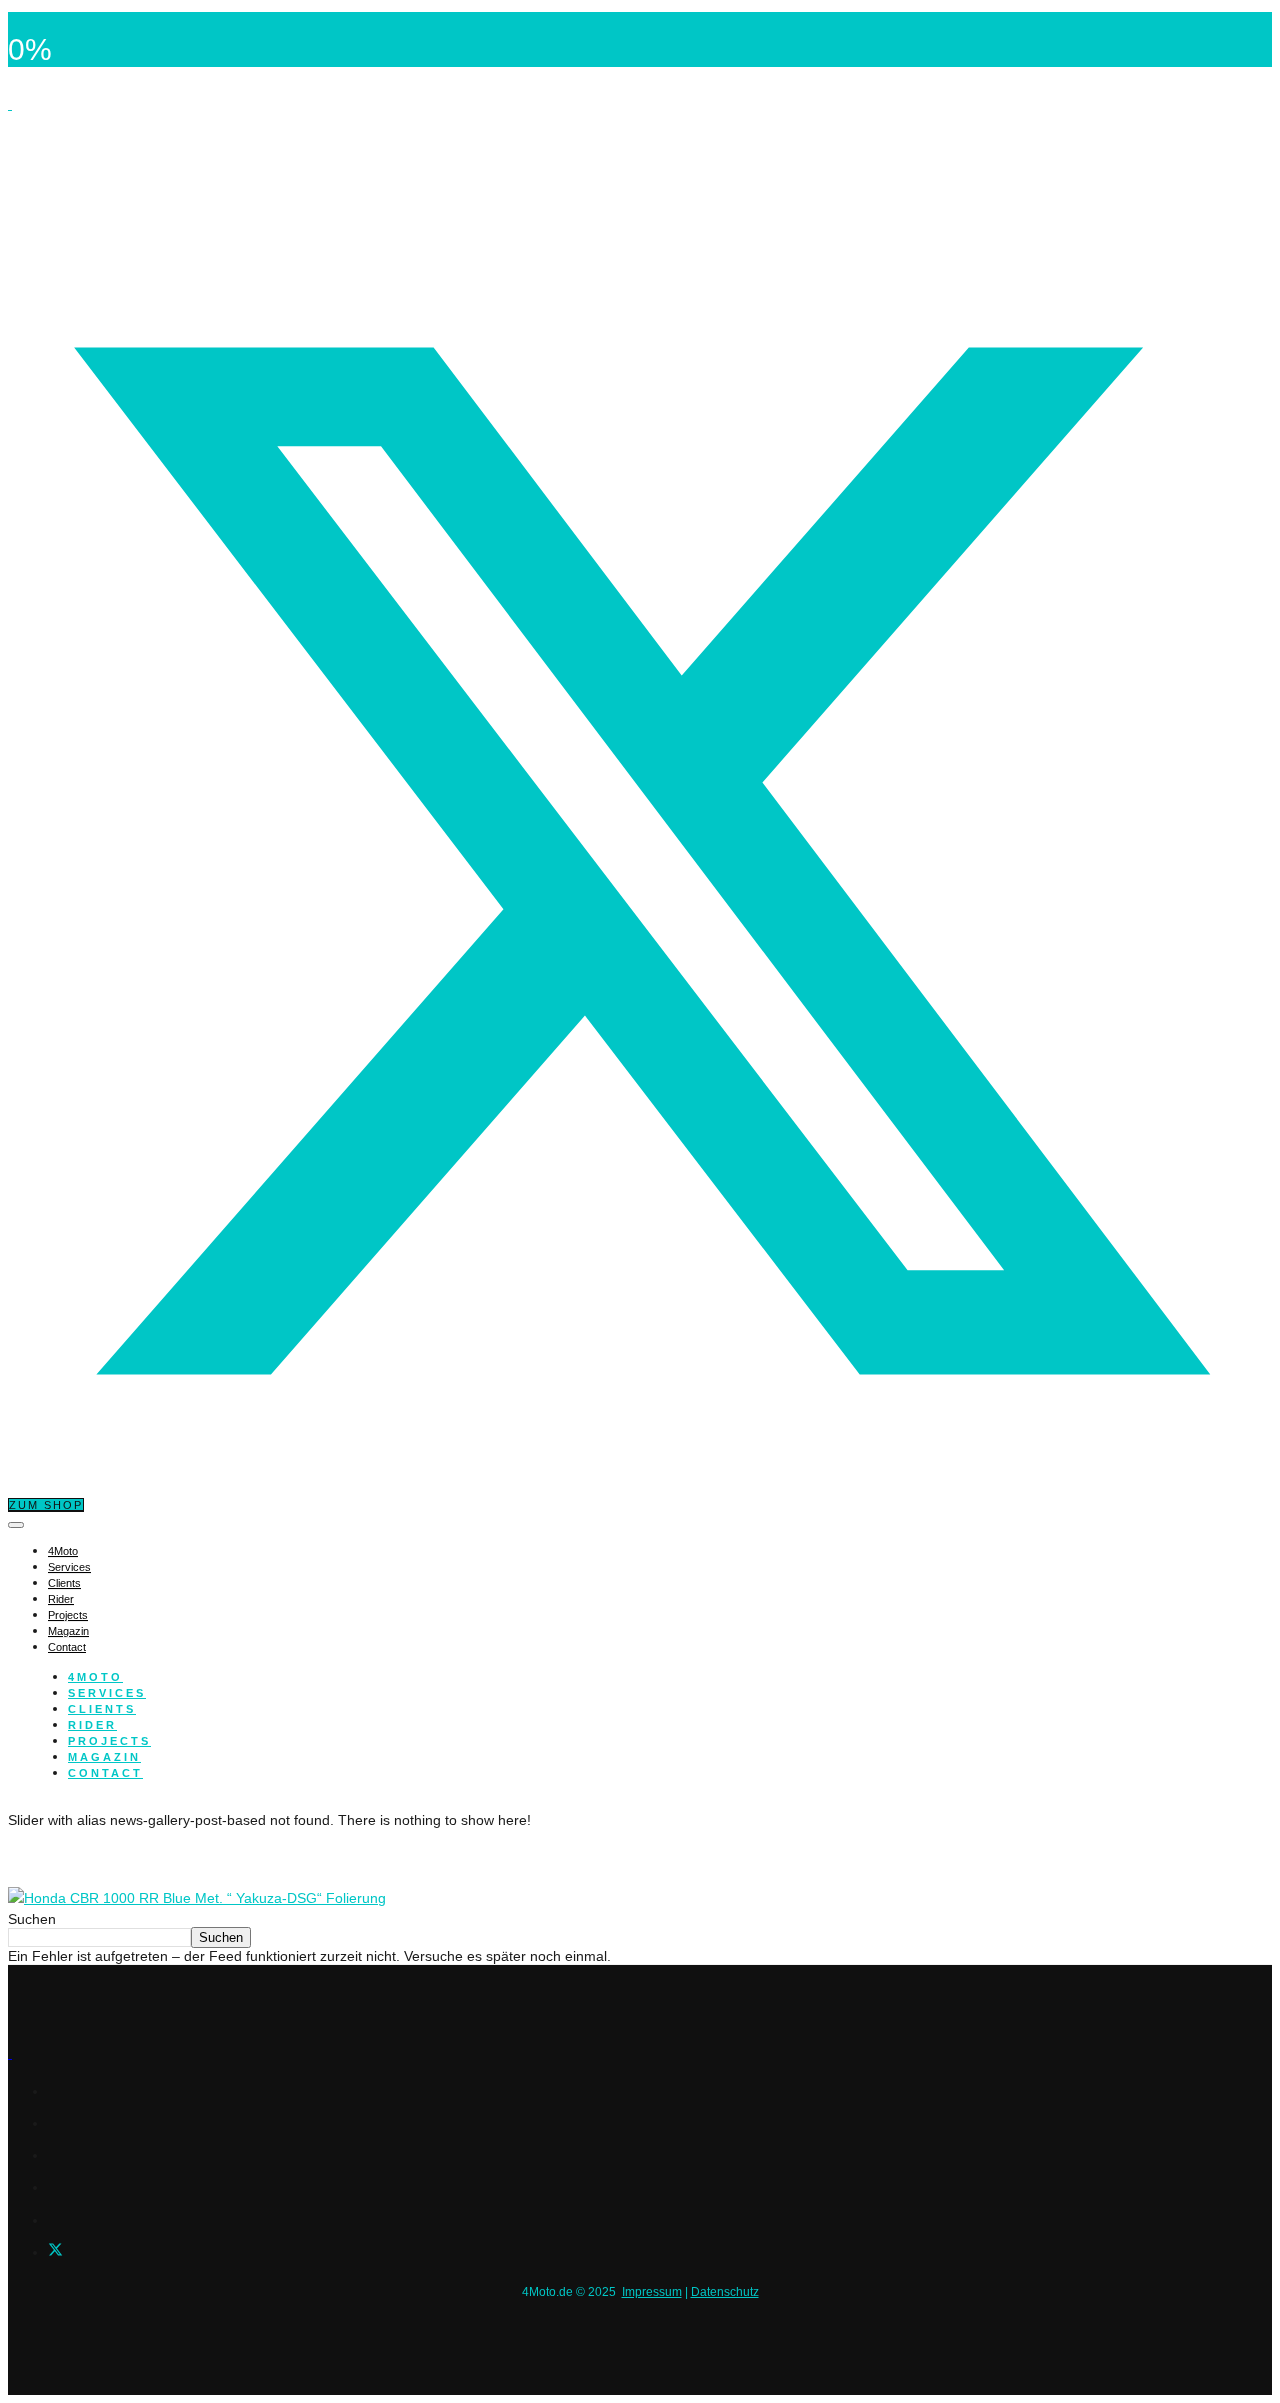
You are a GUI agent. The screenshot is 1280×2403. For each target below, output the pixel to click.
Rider (61, 1599)
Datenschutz (725, 2292)
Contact (67, 1647)
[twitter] (55, 2252)
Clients (64, 1583)
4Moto (63, 1551)
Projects (68, 1615)
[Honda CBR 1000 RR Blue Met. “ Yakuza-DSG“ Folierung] (197, 1898)
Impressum (652, 2292)
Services (69, 1567)
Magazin (68, 1631)
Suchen (32, 1919)
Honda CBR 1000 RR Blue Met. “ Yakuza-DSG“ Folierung (258, 1857)
